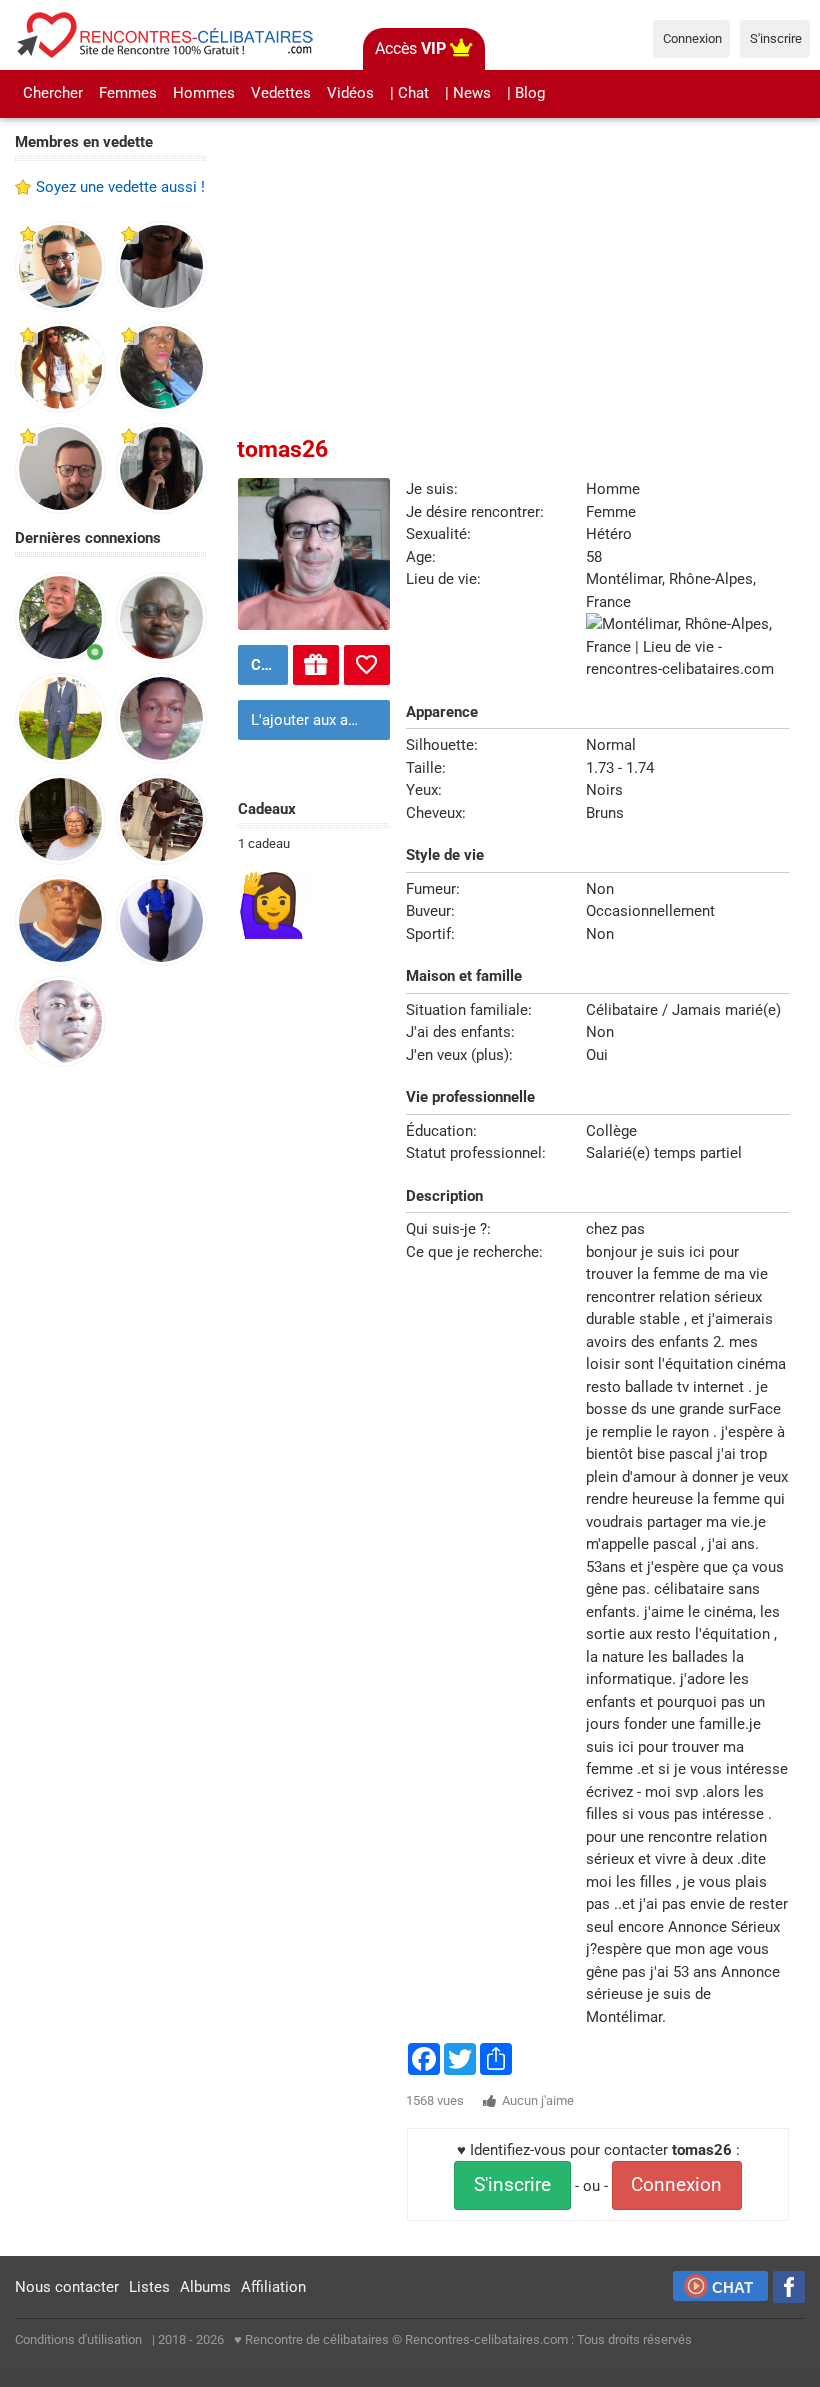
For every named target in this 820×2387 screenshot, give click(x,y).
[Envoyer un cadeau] (316, 665)
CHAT (732, 2287)
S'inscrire (512, 2185)
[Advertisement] (111, 1392)
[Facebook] (789, 2287)
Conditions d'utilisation (78, 2339)
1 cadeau (264, 843)
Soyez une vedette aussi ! (120, 187)
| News (468, 93)
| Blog (526, 93)
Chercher (53, 93)
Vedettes (281, 93)
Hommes (204, 93)
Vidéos (350, 93)
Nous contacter (67, 2287)
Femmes (128, 93)
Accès (410, 48)
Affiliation (273, 2287)
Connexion (676, 2185)
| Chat (409, 93)
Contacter (267, 665)
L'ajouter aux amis (312, 720)
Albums (205, 2287)
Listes (149, 2287)
